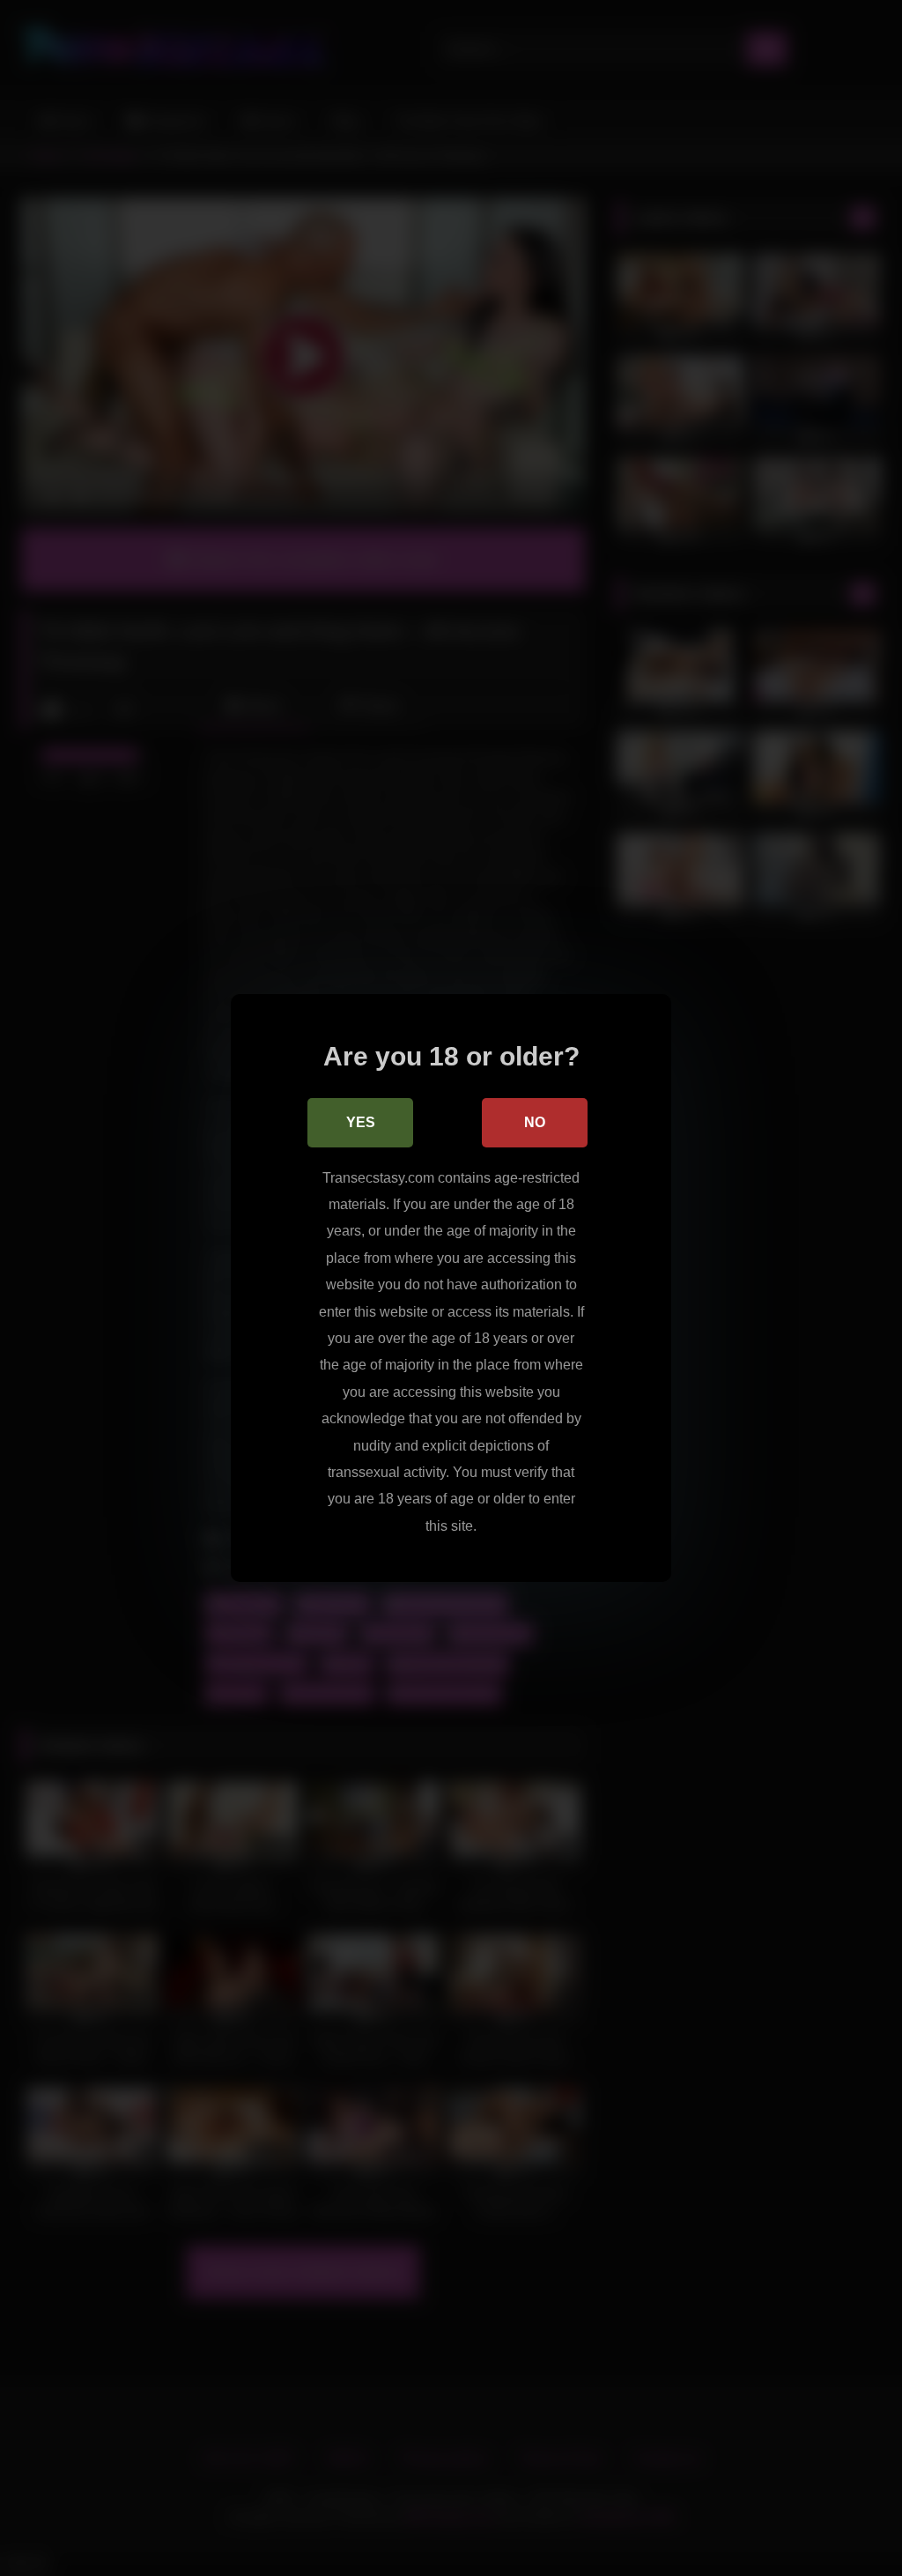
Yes (361, 1122)
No (535, 1122)
